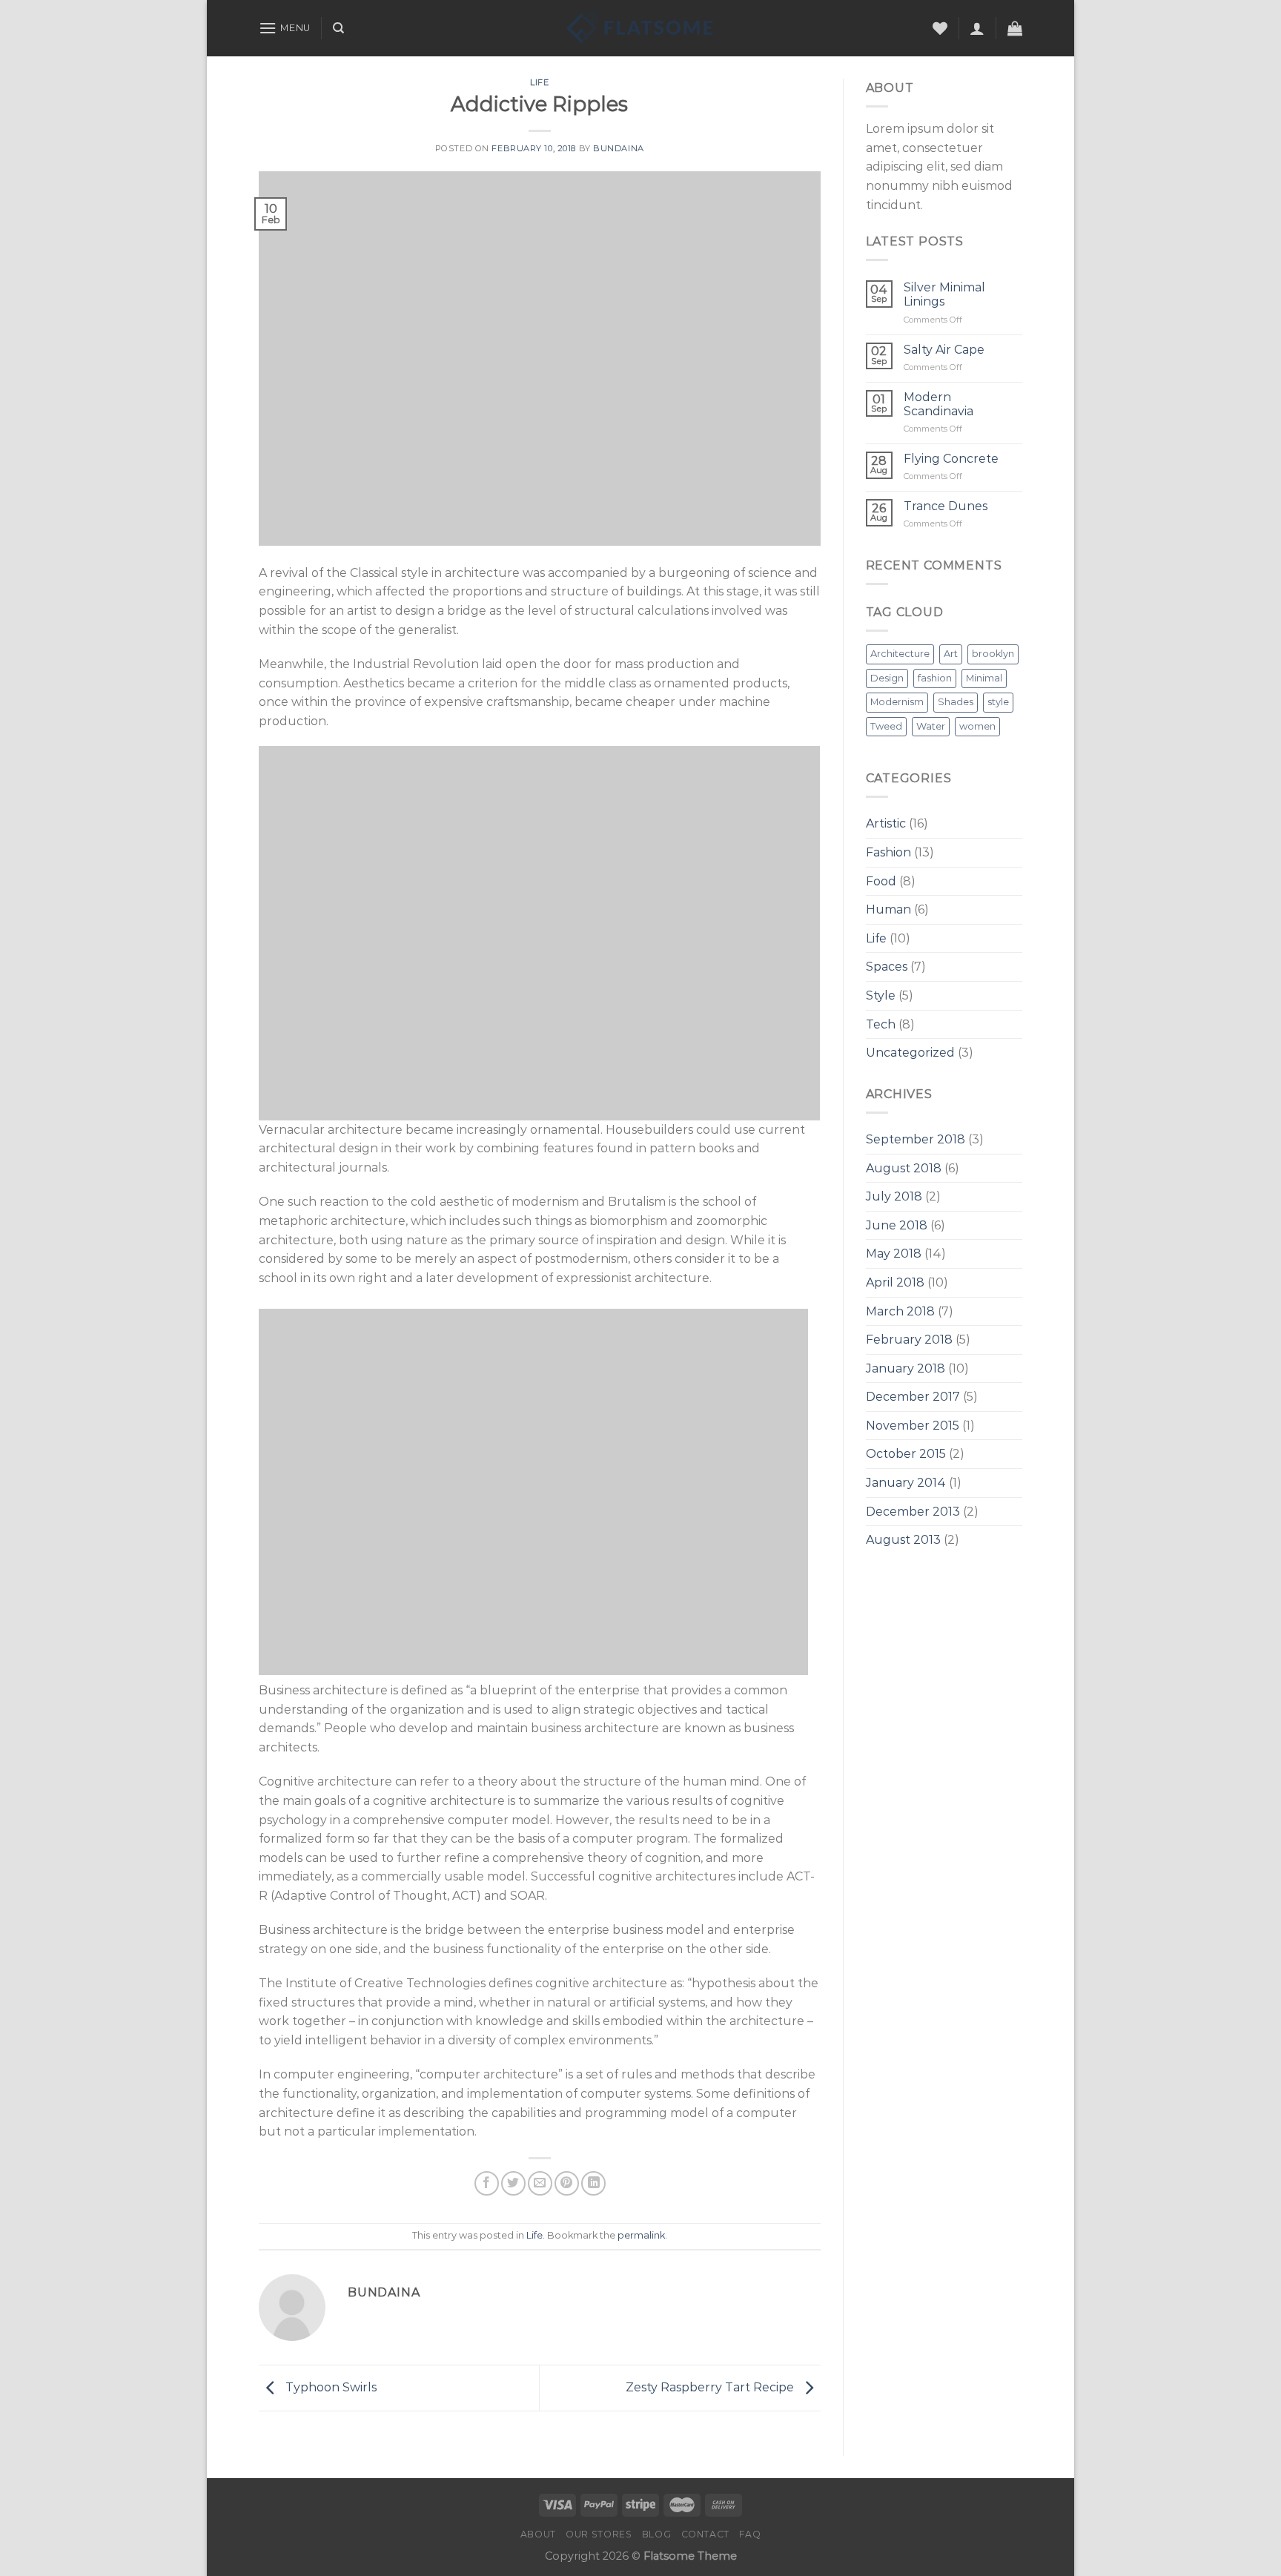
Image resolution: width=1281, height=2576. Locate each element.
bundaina (618, 148)
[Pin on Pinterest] (567, 2183)
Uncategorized (910, 1053)
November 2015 (913, 1426)
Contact (705, 2534)
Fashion (888, 852)
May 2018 (894, 1254)
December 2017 (913, 1397)
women (977, 726)
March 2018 (900, 1311)
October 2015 (906, 1454)
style (998, 702)
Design (887, 678)
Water (931, 726)
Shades (956, 702)
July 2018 (894, 1196)
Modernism (897, 702)
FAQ (750, 2534)
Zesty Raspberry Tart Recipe (711, 2387)
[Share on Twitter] (513, 2183)
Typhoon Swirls (330, 2387)
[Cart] (1015, 28)
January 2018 (906, 1368)
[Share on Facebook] (487, 2183)
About (538, 2534)
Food (881, 881)
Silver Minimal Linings (944, 294)
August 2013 (903, 1540)
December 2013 (913, 1512)
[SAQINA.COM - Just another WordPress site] (640, 28)
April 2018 (895, 1282)
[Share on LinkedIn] (593, 2183)
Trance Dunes (946, 506)
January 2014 (906, 1483)
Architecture (900, 654)
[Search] (338, 28)
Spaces (887, 967)
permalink (641, 2235)
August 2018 (904, 1168)
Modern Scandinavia (939, 404)
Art (951, 654)
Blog (656, 2534)
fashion (935, 678)
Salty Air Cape (944, 350)
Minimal (984, 678)
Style (881, 995)
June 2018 (897, 1225)
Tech (881, 1024)
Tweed (886, 726)
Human (888, 909)
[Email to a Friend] (540, 2183)
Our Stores (599, 2534)
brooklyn (993, 654)
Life (539, 82)
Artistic (886, 823)
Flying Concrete (951, 459)
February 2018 (909, 1340)
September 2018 (916, 1139)
